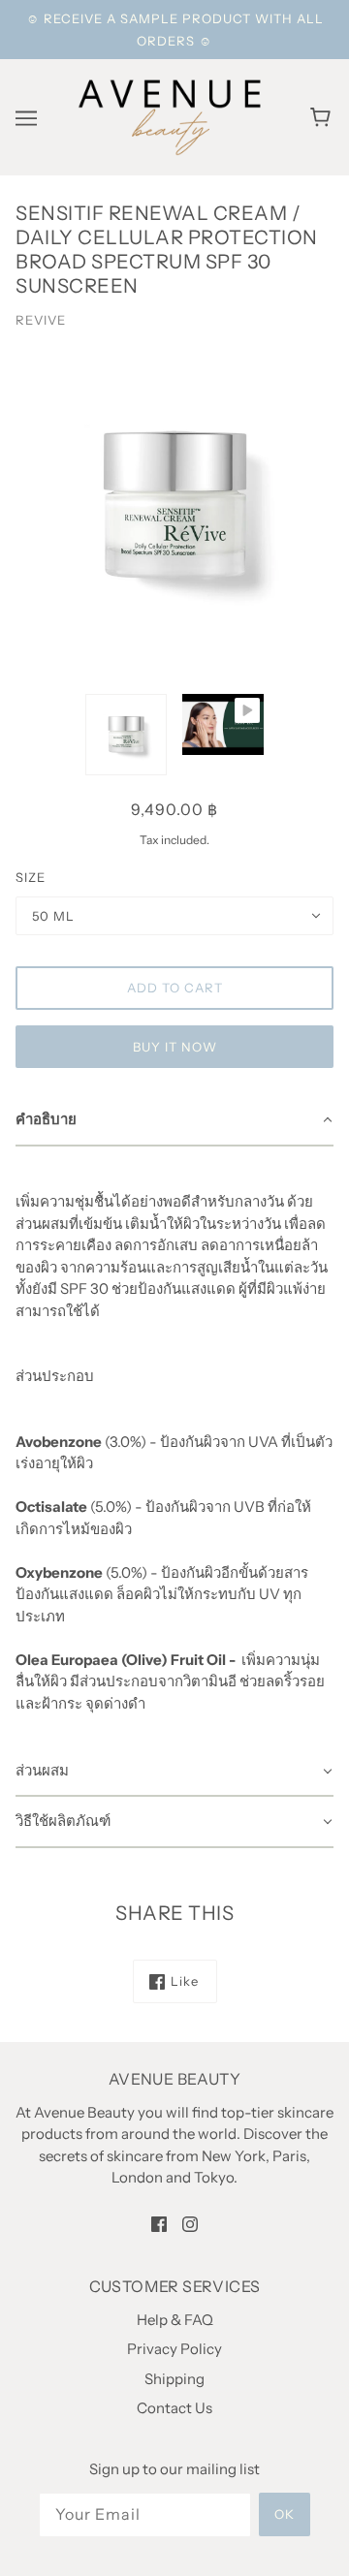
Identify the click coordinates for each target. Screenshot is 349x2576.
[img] (159, 2224)
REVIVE (41, 320)
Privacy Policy (174, 2349)
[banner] (171, 116)
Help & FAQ (175, 2320)
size (31, 877)
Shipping (174, 2379)
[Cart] (323, 117)
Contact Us (174, 2408)
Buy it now (175, 1047)
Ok (285, 2514)
